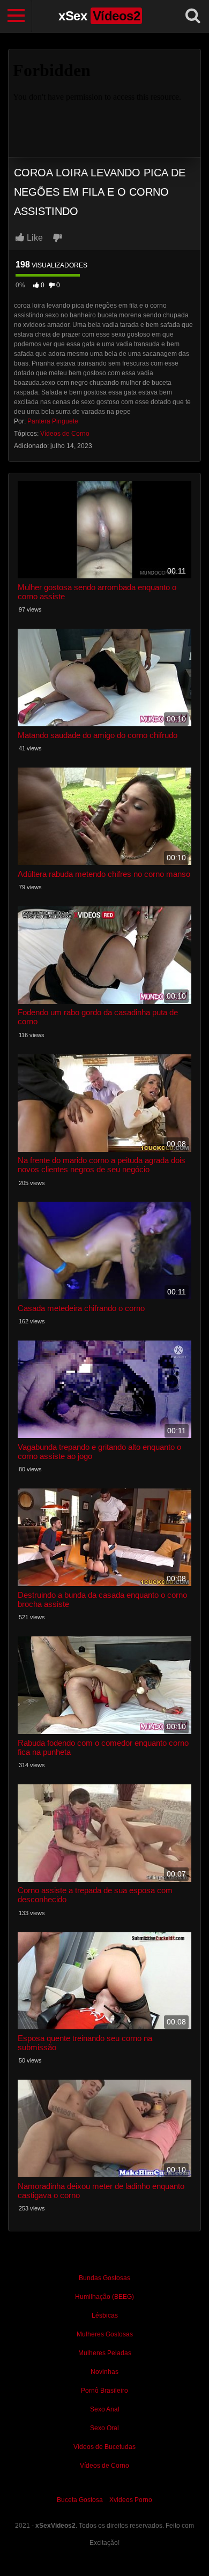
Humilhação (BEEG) (104, 2297)
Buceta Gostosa (80, 2500)
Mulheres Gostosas (105, 2334)
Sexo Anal (105, 2409)
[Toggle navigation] (16, 16)
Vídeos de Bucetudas (104, 2447)
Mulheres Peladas (105, 2353)
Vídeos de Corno (65, 434)
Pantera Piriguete (53, 421)
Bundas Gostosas (104, 2278)
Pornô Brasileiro (104, 2391)
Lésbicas (105, 2316)
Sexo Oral (104, 2428)
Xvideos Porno (131, 2500)
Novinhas (104, 2372)
